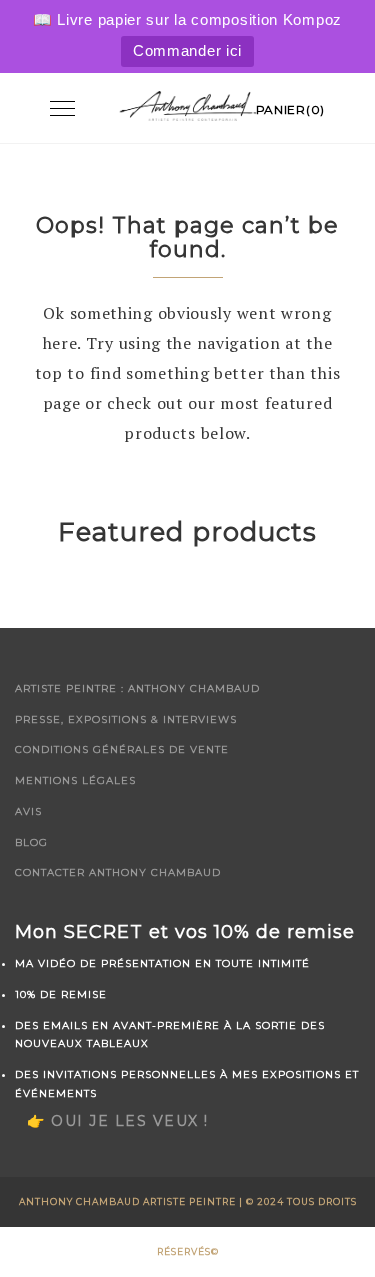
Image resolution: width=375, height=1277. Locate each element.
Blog (31, 842)
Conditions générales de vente (122, 749)
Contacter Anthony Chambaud (118, 872)
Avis (28, 811)
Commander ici (187, 50)
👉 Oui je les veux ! (118, 1121)
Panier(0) (290, 109)
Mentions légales (75, 780)
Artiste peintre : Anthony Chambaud (137, 688)
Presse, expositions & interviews (126, 719)
